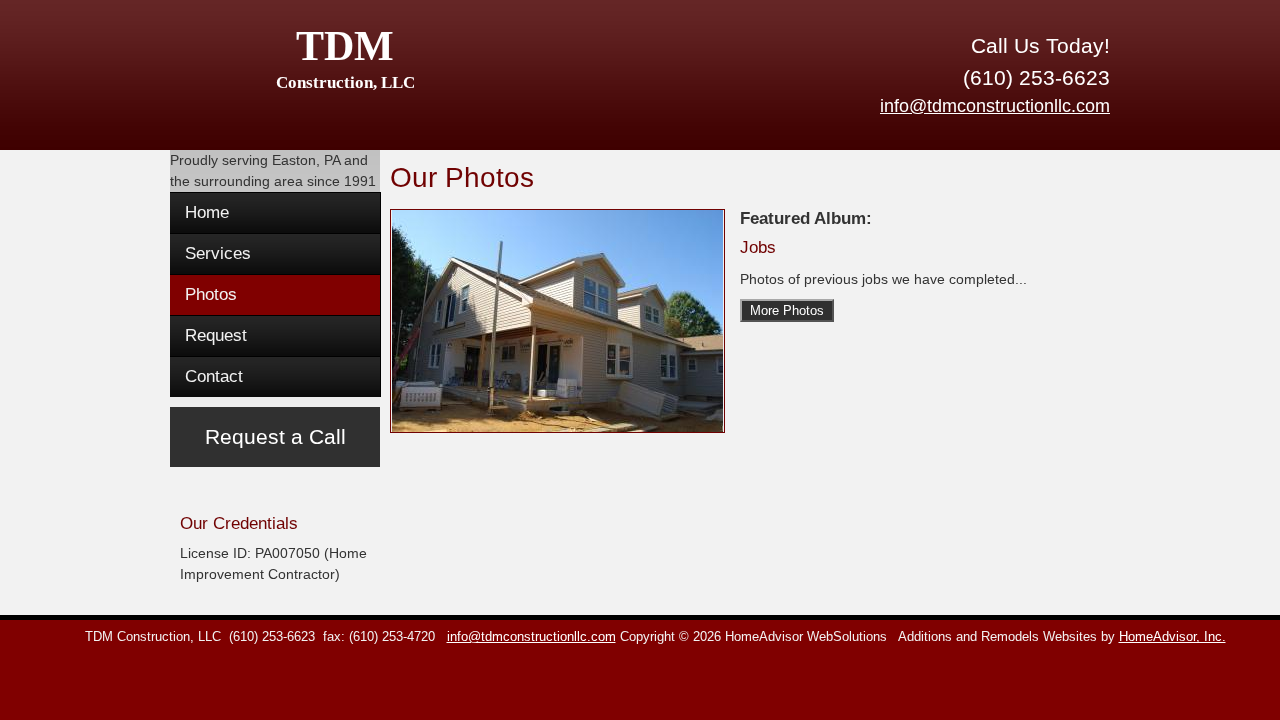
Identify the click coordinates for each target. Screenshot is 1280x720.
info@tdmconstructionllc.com (995, 106)
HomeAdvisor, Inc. (1172, 637)
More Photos (787, 310)
